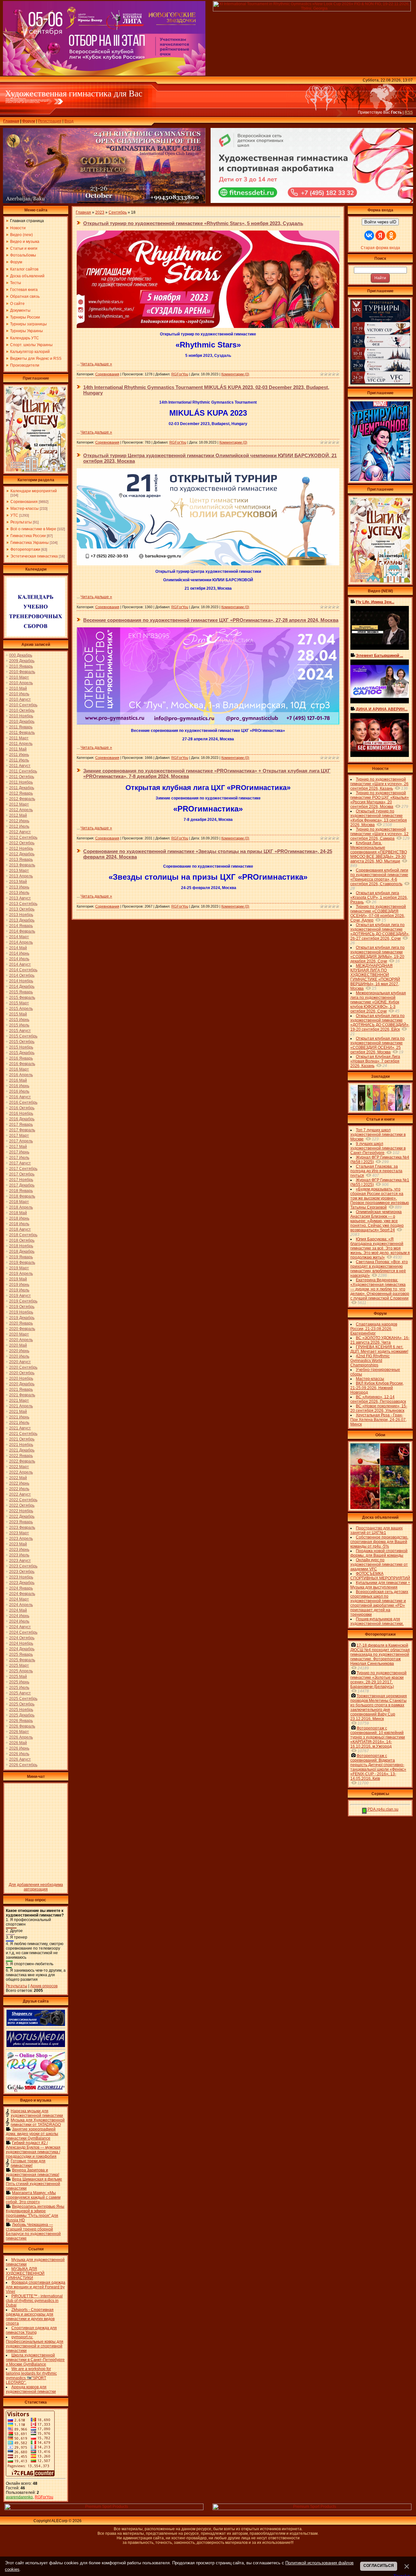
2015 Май (18, 1014)
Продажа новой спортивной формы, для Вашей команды (379, 1553)
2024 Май (18, 1610)
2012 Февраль (22, 799)
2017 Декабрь (22, 1185)
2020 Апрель (21, 1340)
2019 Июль (19, 1290)
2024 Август (20, 1627)
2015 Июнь (19, 1020)
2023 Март (19, 1533)
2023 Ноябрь (21, 1577)
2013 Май (18, 882)
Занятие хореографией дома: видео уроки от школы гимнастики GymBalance (32, 2134)
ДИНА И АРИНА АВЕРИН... (382, 709)
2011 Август (20, 766)
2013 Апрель (21, 876)
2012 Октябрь (22, 843)
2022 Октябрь (22, 1505)
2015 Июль (19, 1025)
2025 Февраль (22, 1660)
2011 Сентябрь (23, 771)
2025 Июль (19, 1688)
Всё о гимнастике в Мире (33, 529)
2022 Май (18, 1478)
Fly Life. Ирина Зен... (375, 602)
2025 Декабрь (22, 1715)
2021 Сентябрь (23, 1434)
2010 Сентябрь (23, 705)
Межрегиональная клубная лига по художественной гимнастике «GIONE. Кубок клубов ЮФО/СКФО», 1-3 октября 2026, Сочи (378, 1002)
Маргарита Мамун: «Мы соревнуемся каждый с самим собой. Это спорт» (33, 2197)
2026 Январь (21, 1721)
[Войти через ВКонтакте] (369, 235)
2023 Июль (19, 1555)
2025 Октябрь (22, 1704)
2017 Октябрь (22, 1174)
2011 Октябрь (22, 777)
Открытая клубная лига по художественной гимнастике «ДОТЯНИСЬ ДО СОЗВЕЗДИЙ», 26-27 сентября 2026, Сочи (380, 932)
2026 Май (18, 1743)
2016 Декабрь (22, 1119)
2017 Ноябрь (21, 1180)
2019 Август (20, 1296)
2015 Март (19, 1003)
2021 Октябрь (22, 1439)
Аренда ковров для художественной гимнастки (31, 2389)
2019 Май (18, 1279)
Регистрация (50, 121)
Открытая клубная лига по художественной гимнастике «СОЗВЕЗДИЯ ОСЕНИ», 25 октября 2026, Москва (377, 1045)
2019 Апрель (21, 1274)
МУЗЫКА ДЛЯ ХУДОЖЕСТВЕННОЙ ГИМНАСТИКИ (25, 2273)
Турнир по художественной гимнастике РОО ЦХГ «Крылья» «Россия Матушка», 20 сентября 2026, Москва (380, 800)
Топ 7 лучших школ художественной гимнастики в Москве (378, 1135)
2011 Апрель (21, 744)
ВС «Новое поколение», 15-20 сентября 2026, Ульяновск (379, 1408)
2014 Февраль (22, 931)
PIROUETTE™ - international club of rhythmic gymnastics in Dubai (34, 2301)
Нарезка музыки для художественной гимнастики (37, 2113)
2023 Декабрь (22, 1583)
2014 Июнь (19, 953)
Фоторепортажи (25, 549)
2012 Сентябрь (23, 837)
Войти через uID (380, 222)
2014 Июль (19, 959)
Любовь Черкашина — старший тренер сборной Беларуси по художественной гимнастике (33, 2231)
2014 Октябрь (22, 975)
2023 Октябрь (22, 1572)
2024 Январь (21, 1588)
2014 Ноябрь (21, 981)
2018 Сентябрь (23, 1235)
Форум (29, 121)
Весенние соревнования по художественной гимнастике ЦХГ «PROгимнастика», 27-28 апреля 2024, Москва (211, 620)
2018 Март (19, 1202)
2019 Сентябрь (23, 1301)
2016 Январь (21, 1058)
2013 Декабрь (22, 920)
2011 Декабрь (22, 788)
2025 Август (20, 1693)
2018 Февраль (22, 1196)
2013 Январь (21, 860)
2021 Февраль (22, 1395)
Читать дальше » (96, 364)
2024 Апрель (21, 1605)
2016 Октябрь (22, 1108)
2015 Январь (21, 992)
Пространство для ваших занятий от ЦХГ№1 (377, 1530)
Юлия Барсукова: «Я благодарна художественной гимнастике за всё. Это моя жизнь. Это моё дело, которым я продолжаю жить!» (380, 1248)
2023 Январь (21, 1522)
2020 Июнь (19, 1351)
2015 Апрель (21, 1009)
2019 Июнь (19, 1285)
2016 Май (18, 1080)
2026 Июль (19, 1754)
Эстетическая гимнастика (34, 556)
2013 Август (20, 898)
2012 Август (20, 832)
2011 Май (18, 749)
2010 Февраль (22, 672)
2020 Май (18, 1345)
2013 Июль (19, 893)
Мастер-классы (25, 509)
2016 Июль (19, 1091)
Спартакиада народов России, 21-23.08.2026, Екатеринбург (374, 1329)
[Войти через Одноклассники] (391, 235)
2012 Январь (21, 793)
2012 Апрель (21, 810)
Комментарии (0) (235, 374)
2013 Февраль (22, 865)
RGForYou (44, 2497)
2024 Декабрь (22, 1649)
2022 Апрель (21, 1472)
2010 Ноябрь (21, 716)
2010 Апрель (21, 683)
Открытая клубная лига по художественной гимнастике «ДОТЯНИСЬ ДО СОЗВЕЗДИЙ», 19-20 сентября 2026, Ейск (380, 1023)
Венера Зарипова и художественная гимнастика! (32, 2172)
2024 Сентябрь (23, 1632)
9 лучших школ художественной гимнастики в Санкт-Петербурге (378, 1148)
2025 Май (18, 1677)
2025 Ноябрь (21, 1710)
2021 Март (19, 1401)
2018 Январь (21, 1191)
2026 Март (19, 1732)
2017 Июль (19, 1158)
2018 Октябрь (22, 1240)
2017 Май (18, 1147)
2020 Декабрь (22, 1384)
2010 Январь (21, 666)
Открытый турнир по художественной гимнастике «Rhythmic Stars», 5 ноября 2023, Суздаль (193, 223)
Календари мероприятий (34, 491)
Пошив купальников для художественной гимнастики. (377, 1621)
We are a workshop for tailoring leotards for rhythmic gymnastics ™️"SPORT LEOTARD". (31, 2376)
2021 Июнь (19, 1417)
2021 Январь (21, 1389)
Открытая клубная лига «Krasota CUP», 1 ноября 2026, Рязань (379, 898)
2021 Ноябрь (21, 1445)
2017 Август (20, 1163)
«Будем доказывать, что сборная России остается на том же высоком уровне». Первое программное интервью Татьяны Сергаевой (380, 1198)
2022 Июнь (19, 1483)
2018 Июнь (19, 1218)
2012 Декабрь (22, 854)
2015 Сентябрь (23, 1036)
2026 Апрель (21, 1737)
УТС (14, 515)
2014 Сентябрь (23, 970)
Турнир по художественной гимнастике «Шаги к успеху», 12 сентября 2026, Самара (379, 834)
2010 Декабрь (22, 722)
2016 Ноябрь (21, 1113)
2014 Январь (21, 926)
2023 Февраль (22, 1527)
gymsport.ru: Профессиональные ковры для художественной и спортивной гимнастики (35, 2344)
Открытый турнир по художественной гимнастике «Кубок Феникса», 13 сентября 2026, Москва (379, 818)
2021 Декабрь (22, 1450)
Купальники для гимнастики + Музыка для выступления (380, 1585)
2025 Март (19, 1665)
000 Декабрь (21, 655)
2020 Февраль (22, 1329)
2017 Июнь (19, 1152)
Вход (69, 121)
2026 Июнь (19, 1748)
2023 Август (20, 1561)
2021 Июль (19, 1423)
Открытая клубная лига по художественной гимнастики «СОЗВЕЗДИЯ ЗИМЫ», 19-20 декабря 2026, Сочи (377, 954)
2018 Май (18, 1213)
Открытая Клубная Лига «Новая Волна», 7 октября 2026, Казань (375, 1061)
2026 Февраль (22, 1726)
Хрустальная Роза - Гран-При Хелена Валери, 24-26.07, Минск (378, 1420)
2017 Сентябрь (23, 1169)
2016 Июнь (19, 1086)
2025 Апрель (21, 1671)
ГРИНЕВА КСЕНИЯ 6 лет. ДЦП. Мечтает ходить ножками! (379, 1349)
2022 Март (19, 1467)
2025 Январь (21, 1654)
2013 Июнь (19, 887)
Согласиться (379, 2566)
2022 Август (20, 1494)
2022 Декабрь (22, 1516)
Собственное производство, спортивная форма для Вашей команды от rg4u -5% (379, 1542)
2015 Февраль (22, 998)
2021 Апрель (21, 1406)
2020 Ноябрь (21, 1378)
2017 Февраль (22, 1130)
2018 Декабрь (22, 1251)
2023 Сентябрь (23, 1566)
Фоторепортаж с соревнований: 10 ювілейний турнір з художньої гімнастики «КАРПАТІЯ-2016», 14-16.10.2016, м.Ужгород (378, 1737)
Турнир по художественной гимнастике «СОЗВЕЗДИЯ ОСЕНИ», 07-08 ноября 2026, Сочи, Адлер (378, 913)
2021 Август (20, 1428)
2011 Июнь (19, 755)
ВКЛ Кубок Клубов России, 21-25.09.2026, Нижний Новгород (377, 1388)
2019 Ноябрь (21, 1312)
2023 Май (18, 1544)
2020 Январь (21, 1323)
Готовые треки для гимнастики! (28, 2163)
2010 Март (19, 677)
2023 (100, 212)
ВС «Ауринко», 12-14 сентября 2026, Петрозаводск (378, 1399)
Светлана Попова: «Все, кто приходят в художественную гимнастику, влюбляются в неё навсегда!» (379, 1269)
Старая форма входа (380, 248)
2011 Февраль (22, 733)
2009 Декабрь (22, 661)
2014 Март (19, 937)
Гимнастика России (28, 536)
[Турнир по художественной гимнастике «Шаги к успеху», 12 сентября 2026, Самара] (36, 470)
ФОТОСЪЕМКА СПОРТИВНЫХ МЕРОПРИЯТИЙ (380, 1576)
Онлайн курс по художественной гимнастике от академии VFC (379, 1564)
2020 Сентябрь (23, 1367)
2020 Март (19, 1334)
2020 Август (20, 1362)
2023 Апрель (21, 1539)
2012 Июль (19, 826)
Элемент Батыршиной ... (379, 656)
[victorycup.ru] (380, 383)
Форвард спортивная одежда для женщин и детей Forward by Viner (36, 2287)
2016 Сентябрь (23, 1102)
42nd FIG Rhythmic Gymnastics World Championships (370, 1361)
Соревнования (24, 502)
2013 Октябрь (22, 909)
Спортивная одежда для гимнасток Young (31, 2330)
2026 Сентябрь (23, 1765)
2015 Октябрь (22, 1042)
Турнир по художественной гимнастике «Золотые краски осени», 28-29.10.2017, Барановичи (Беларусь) (378, 1680)
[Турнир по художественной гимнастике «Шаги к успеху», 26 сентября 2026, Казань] (380, 581)
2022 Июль (19, 1489)
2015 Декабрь (22, 1053)
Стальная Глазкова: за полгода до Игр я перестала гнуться (376, 1171)
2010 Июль (19, 694)
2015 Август (20, 1031)
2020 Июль (19, 1356)
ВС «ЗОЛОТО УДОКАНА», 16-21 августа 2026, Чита (380, 1340)
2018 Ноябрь (21, 1246)
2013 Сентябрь (23, 904)
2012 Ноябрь (21, 848)
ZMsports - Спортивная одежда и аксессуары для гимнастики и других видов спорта (30, 2317)
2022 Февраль (22, 1461)
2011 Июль (19, 760)
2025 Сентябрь (23, 1699)
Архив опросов (44, 1986)
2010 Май (18, 688)
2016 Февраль (22, 1064)
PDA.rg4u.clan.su (383, 1809)
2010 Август (20, 699)
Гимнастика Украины (30, 543)
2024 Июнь (19, 1616)
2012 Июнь (19, 821)
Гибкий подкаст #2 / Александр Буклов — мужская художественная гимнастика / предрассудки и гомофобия (33, 2150)
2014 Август (20, 964)
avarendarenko (19, 2497)
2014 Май (18, 948)
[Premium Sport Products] (104, 2509)
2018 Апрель (21, 1207)
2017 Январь (21, 1125)
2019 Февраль (22, 1263)
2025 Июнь (19, 1682)
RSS (409, 112)
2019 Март (19, 1268)
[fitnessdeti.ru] (312, 202)
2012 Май (18, 815)
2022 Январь (21, 1456)
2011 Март (19, 738)
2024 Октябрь (22, 1638)
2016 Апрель (21, 1075)
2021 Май (18, 1412)
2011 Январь (21, 727)
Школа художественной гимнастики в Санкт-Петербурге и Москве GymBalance (35, 2360)
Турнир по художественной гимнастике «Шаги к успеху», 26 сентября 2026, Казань (379, 784)
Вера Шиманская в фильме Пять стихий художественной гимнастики (34, 2184)
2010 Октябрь (22, 710)
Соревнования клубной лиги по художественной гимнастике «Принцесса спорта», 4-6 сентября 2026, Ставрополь (379, 877)
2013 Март (19, 871)
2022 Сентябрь (23, 1500)
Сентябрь (118, 212)
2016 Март (19, 1069)
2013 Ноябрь (21, 915)
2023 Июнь (19, 1550)
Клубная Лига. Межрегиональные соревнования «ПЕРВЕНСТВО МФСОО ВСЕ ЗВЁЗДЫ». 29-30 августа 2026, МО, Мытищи (379, 852)
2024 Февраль (22, 1594)
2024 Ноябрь (21, 1643)
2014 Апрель (21, 942)
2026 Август (20, 1759)
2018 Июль (19, 1224)
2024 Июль (19, 1621)
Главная (11, 121)
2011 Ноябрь (21, 782)
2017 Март (19, 1136)
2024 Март (19, 1599)
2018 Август (20, 1229)
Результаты (21, 522)
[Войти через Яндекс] (380, 235)
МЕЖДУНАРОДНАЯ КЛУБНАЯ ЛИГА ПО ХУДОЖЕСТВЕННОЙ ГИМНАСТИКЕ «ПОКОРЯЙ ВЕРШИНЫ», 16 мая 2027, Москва (375, 977)
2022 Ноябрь (21, 1511)
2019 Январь (21, 1257)
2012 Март (19, 804)
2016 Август (20, 1097)
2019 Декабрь (22, 1318)
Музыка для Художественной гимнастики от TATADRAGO (38, 2122)
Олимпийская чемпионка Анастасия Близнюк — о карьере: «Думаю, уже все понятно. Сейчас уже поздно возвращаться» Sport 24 (377, 1221)
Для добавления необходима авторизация (36, 1887)
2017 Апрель (21, 1141)
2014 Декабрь (22, 986)
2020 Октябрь (22, 1373)
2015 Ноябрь (21, 1047)
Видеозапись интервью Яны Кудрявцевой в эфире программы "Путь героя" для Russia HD (35, 2213)
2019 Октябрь (22, 1307)
